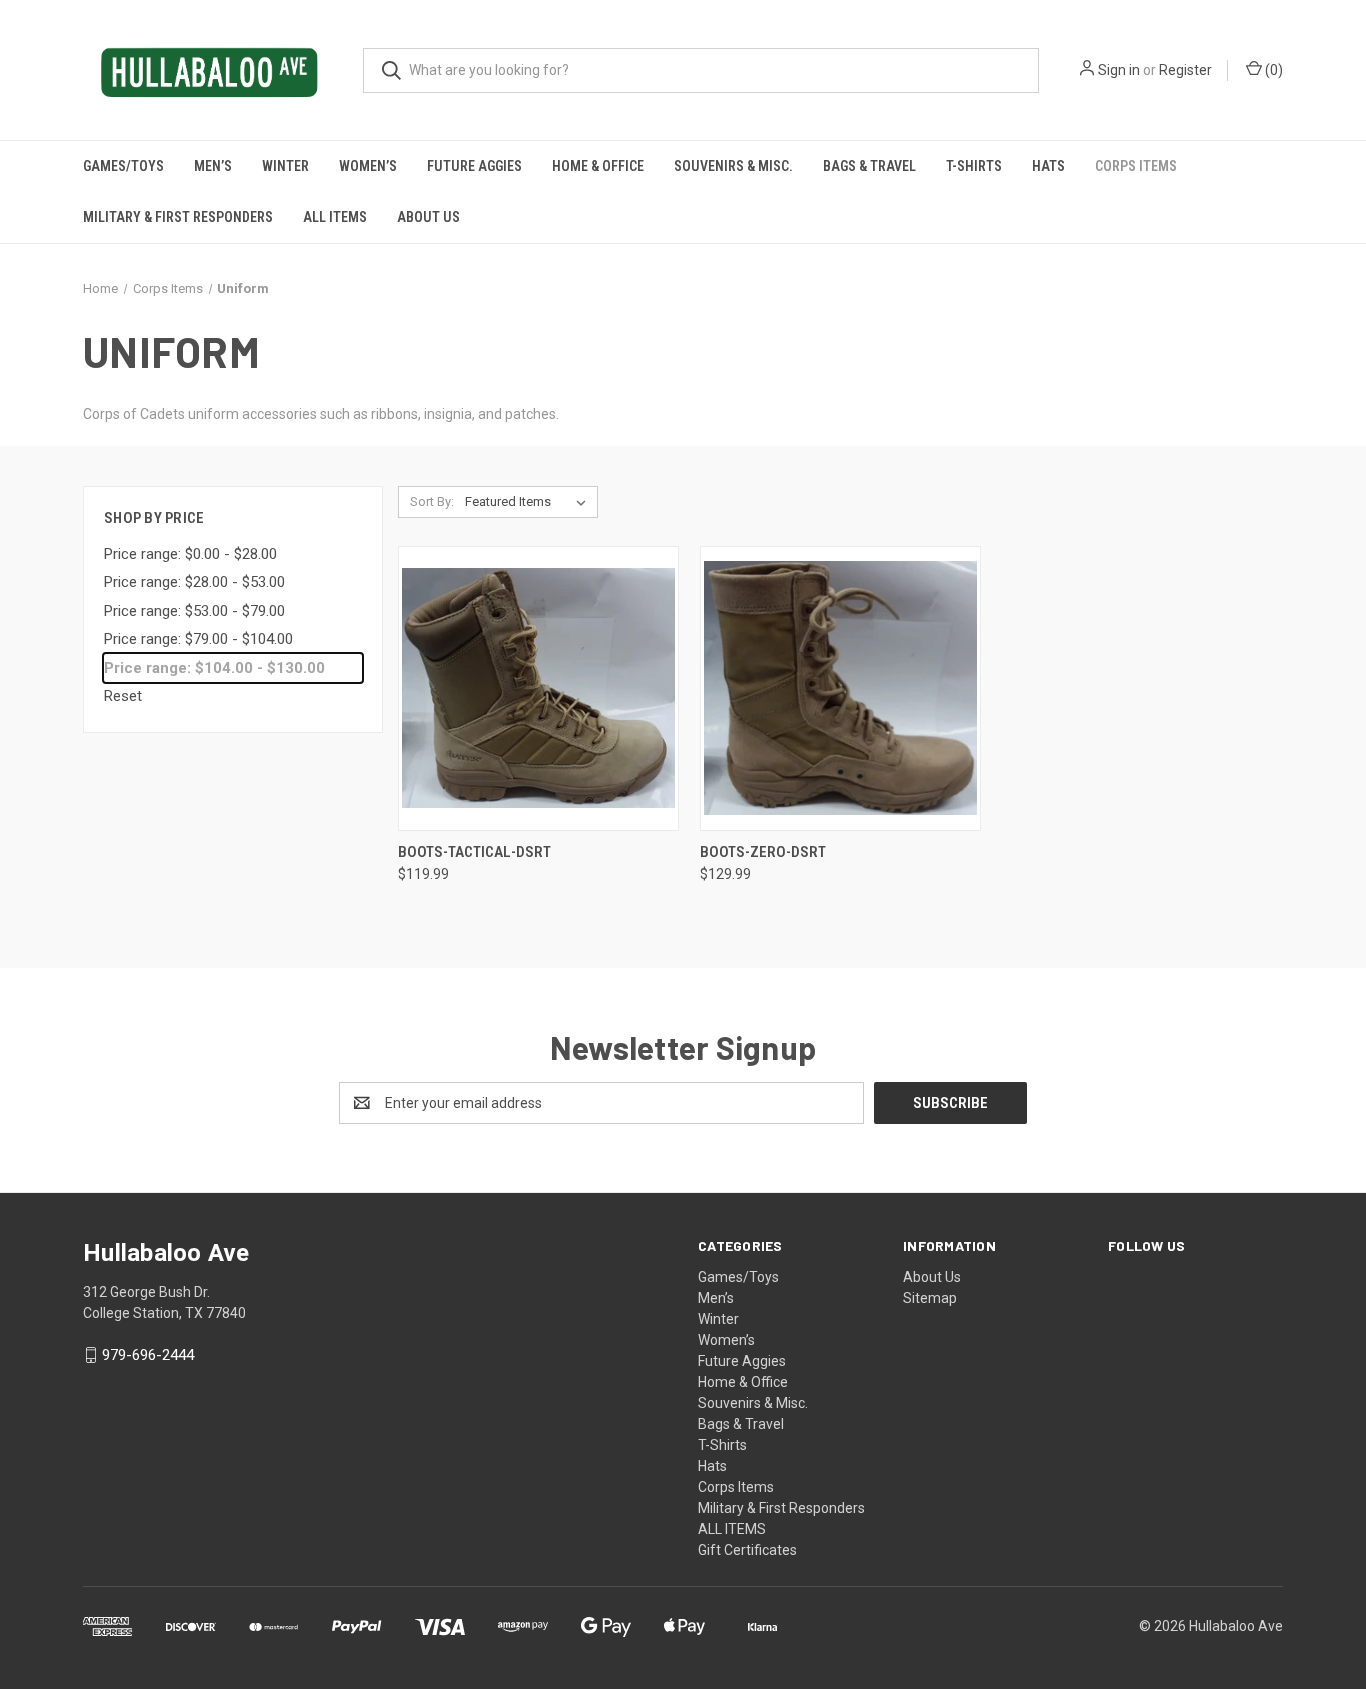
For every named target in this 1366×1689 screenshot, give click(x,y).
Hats (1048, 166)
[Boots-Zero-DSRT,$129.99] (840, 688)
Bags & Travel (869, 166)
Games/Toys (123, 166)
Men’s (213, 166)
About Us (428, 217)
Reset (123, 696)
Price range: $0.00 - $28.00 (190, 554)
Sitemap (930, 1298)
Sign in (1119, 70)
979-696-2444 (148, 1355)
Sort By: (432, 501)
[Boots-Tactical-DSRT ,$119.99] (538, 688)
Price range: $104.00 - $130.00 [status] (214, 668)
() (1272, 70)
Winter (285, 166)
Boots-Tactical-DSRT (474, 852)
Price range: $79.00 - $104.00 (198, 639)
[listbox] (529, 502)
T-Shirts (974, 166)
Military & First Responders (178, 217)
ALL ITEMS (335, 217)
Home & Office (598, 166)
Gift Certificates (747, 1550)
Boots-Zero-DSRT (763, 852)
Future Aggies (474, 166)
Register (1185, 70)
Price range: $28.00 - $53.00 (194, 582)
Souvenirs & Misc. (733, 166)
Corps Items (1136, 166)
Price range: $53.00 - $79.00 (194, 611)
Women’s (368, 166)
